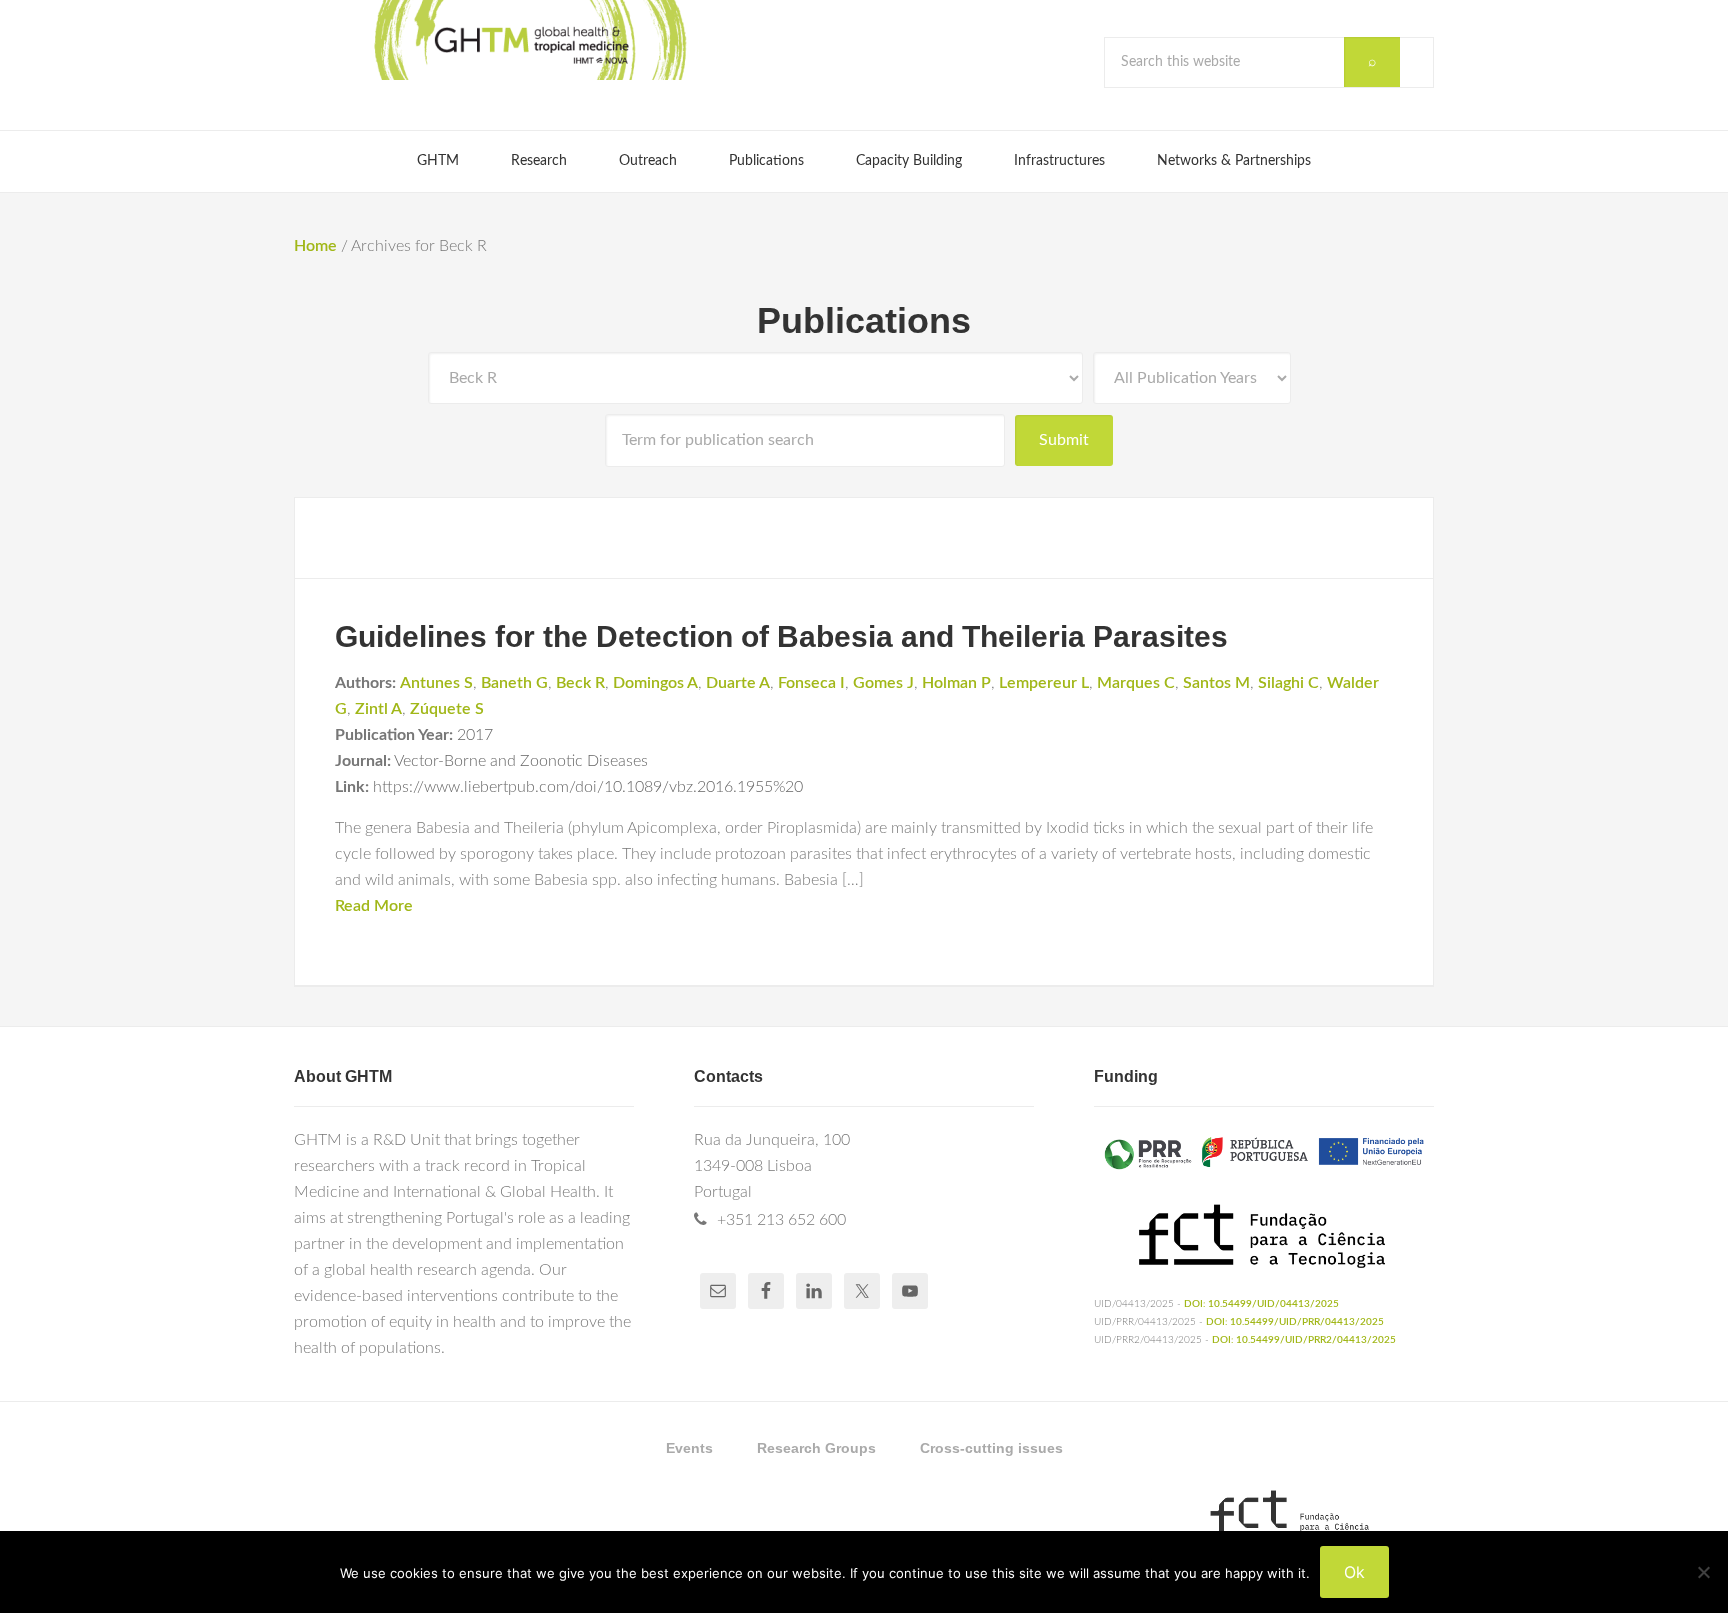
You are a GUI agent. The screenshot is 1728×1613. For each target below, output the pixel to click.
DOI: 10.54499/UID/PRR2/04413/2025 (1304, 1340)
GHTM (529, 40)
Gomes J (883, 683)
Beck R (580, 683)
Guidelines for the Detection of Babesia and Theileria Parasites (781, 636)
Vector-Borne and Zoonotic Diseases (521, 761)
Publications (864, 320)
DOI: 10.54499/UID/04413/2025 (1261, 1304)
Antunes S (436, 683)
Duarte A (738, 683)
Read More (374, 906)
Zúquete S (447, 709)
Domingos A (655, 683)
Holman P (956, 683)
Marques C (1136, 683)
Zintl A (378, 709)
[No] (1703, 1572)
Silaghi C (1288, 683)
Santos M (1216, 683)
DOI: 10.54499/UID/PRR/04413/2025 (1295, 1322)
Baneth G (514, 683)
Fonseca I (811, 683)
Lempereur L (1044, 683)
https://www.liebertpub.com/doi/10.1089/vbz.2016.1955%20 (588, 787)
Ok (1354, 1572)
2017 (475, 735)
